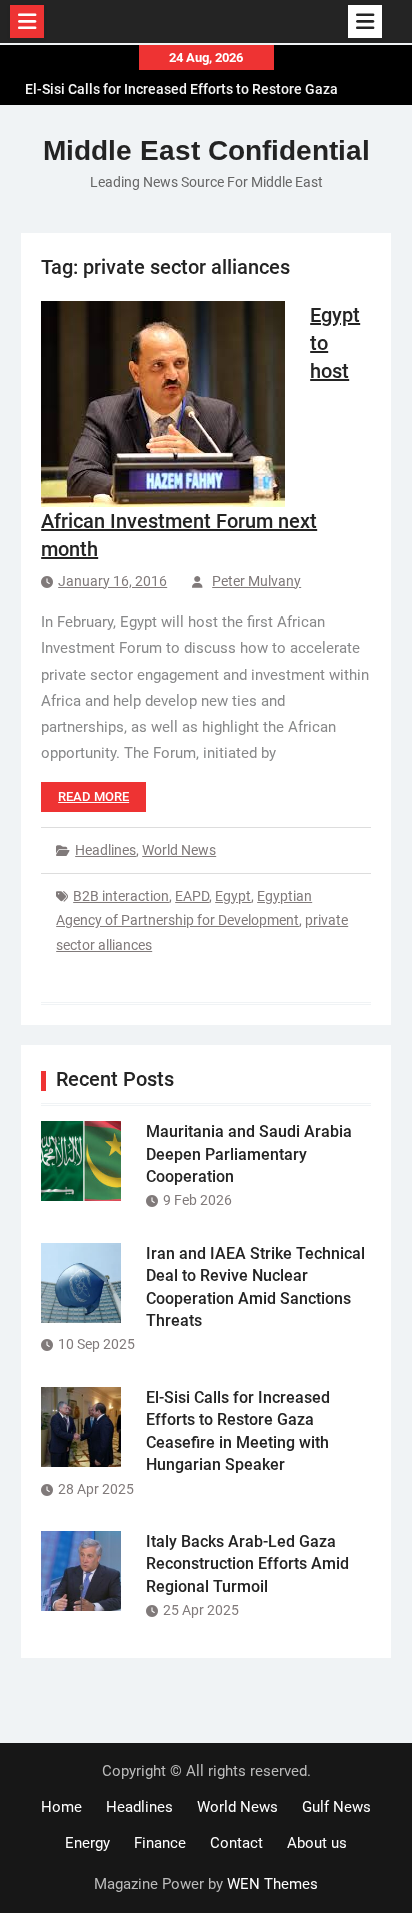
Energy (87, 1843)
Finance (160, 1843)
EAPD (192, 896)
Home (61, 1807)
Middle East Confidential (206, 150)
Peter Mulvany (256, 581)
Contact (236, 1843)
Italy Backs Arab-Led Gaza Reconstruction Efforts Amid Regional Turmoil (247, 1564)
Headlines (105, 850)
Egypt (233, 896)
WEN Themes (272, 1884)
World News (179, 850)
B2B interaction (121, 896)
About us (317, 1843)
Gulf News (336, 1807)
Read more (93, 796)
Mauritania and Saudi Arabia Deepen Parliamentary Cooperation (249, 1154)
